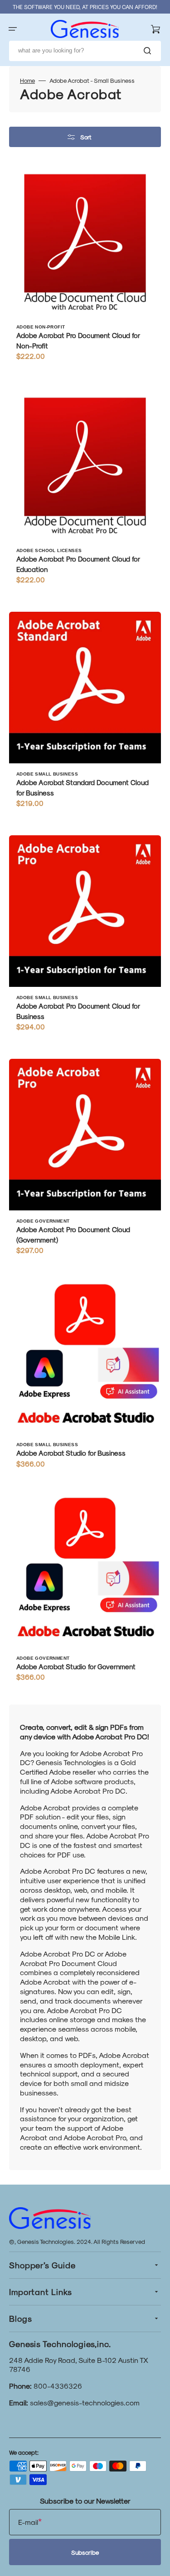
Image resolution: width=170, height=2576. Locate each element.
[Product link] (85, 267)
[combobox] (85, 51)
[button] (13, 29)
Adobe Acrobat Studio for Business (71, 1453)
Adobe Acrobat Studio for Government (76, 1667)
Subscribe (85, 2552)
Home (27, 80)
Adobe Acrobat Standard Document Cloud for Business (83, 788)
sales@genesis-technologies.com (85, 2402)
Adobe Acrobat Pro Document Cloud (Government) (73, 1235)
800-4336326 (58, 2386)
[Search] (149, 51)
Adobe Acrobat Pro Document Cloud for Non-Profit (78, 340)
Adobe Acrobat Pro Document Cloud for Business (78, 1011)
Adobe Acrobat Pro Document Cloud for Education (78, 564)
